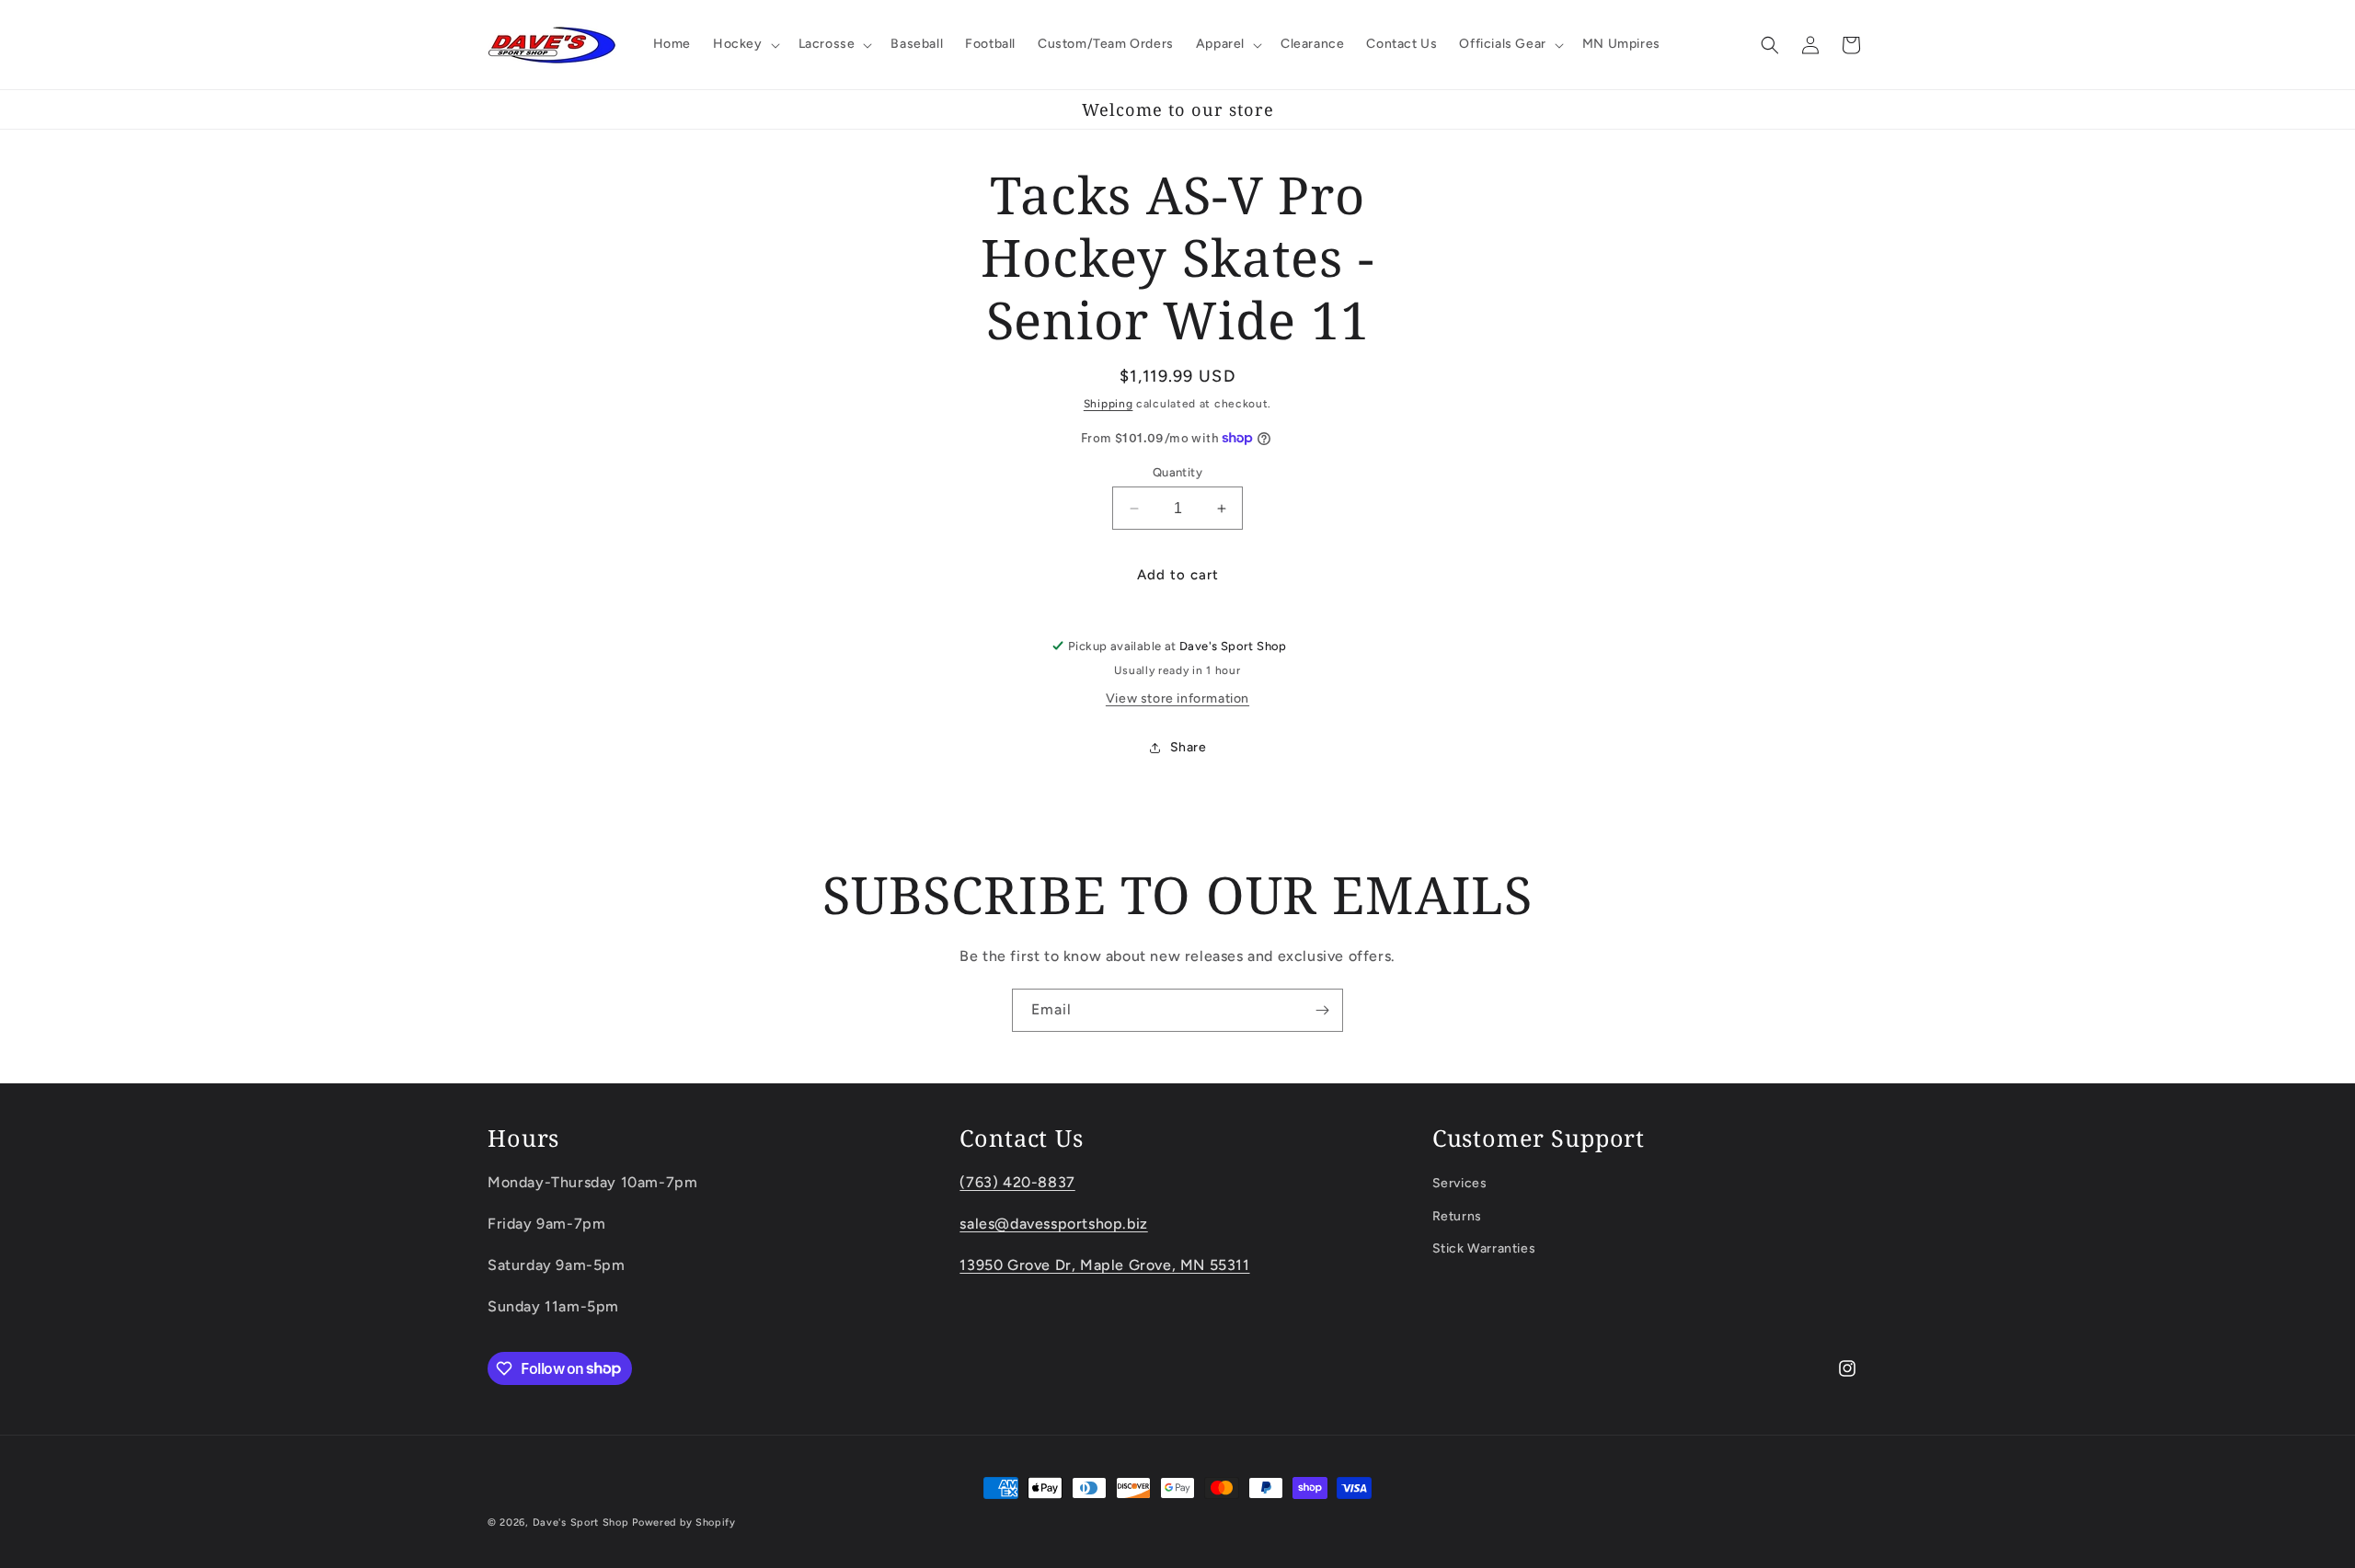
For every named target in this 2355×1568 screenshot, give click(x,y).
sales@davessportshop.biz (1053, 1224)
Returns (1457, 1216)
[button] (745, 44)
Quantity (1177, 472)
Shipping (1109, 404)
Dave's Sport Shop (581, 1522)
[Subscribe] (1322, 1010)
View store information (1177, 698)
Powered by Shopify (684, 1522)
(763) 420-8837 (1017, 1182)
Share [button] (1189, 747)
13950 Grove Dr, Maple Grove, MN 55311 (1104, 1265)
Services (1460, 1183)
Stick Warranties (1484, 1248)
